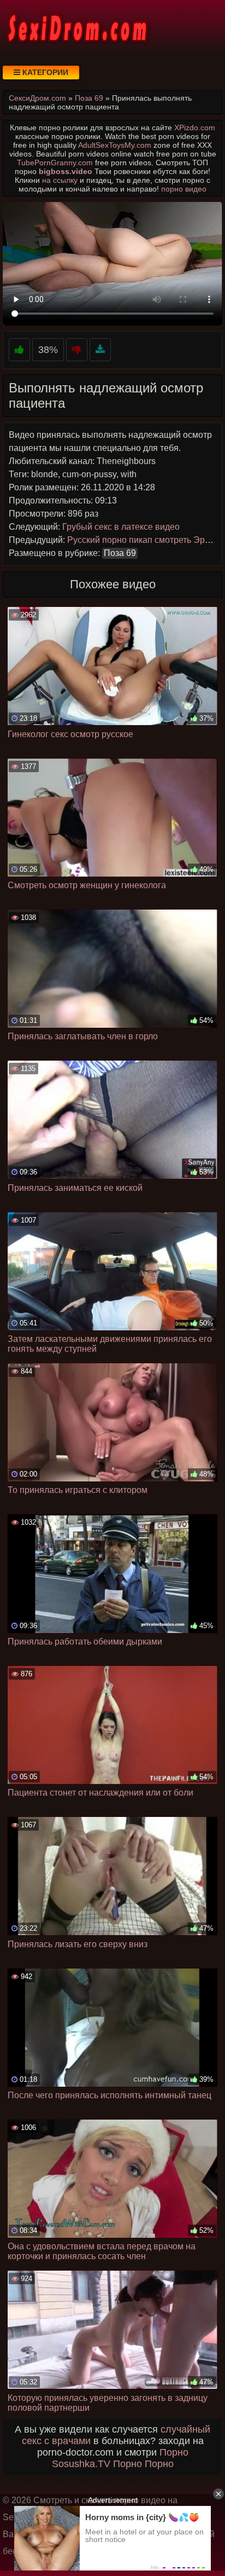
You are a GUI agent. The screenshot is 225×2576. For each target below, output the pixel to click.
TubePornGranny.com (55, 163)
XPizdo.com (195, 128)
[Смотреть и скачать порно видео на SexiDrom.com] (76, 27)
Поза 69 (120, 553)
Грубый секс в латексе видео (121, 527)
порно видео (184, 189)
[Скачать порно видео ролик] (100, 350)
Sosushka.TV (81, 2464)
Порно (174, 2452)
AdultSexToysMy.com (115, 145)
